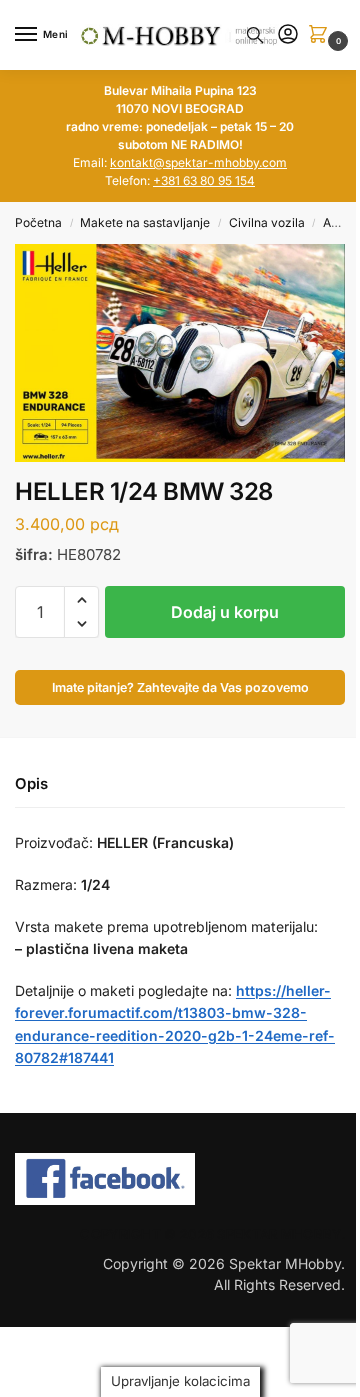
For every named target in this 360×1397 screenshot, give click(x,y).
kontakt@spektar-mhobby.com (198, 162)
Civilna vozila (267, 222)
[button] (322, 35)
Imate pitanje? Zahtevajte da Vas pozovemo (180, 687)
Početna (38, 222)
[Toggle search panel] (255, 35)
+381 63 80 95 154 (204, 180)
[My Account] (288, 35)
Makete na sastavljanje (145, 222)
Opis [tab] (31, 783)
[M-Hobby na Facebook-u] (180, 1179)
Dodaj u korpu (225, 612)
